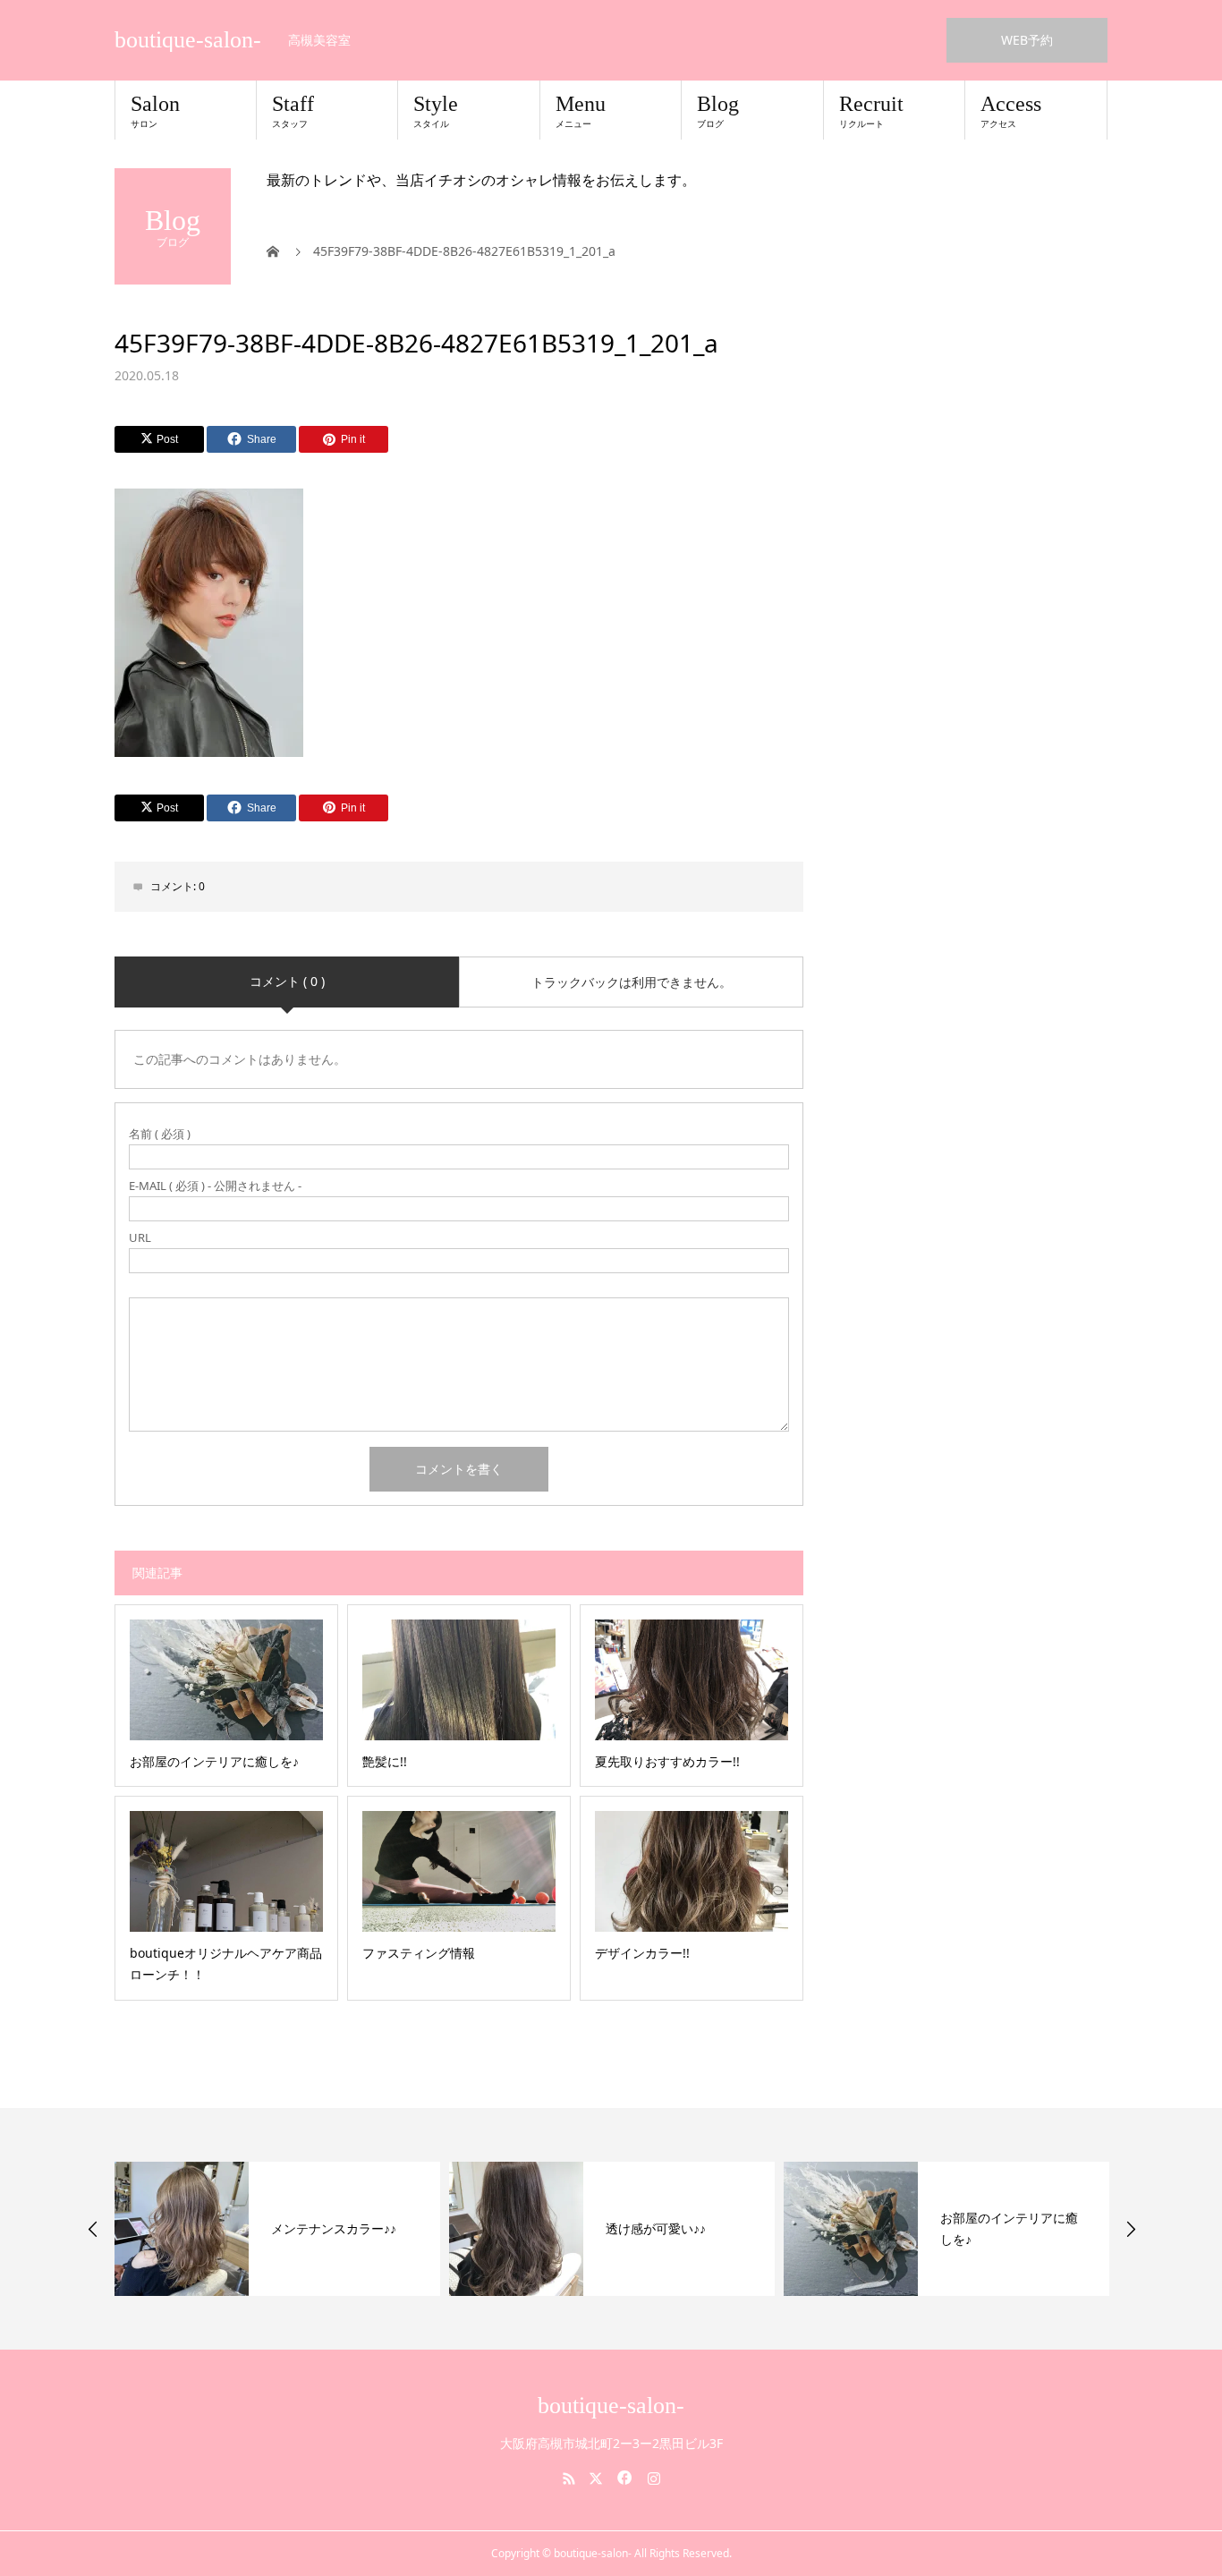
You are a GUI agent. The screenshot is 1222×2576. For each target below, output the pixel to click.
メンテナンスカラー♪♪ (334, 2228)
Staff (293, 111)
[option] (277, 2229)
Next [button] (1131, 2229)
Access (1011, 111)
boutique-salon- (188, 40)
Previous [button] (93, 2229)
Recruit (871, 111)
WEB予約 (1027, 40)
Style (436, 111)
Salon (155, 111)
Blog (718, 111)
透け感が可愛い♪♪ (656, 2228)
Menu (581, 111)
